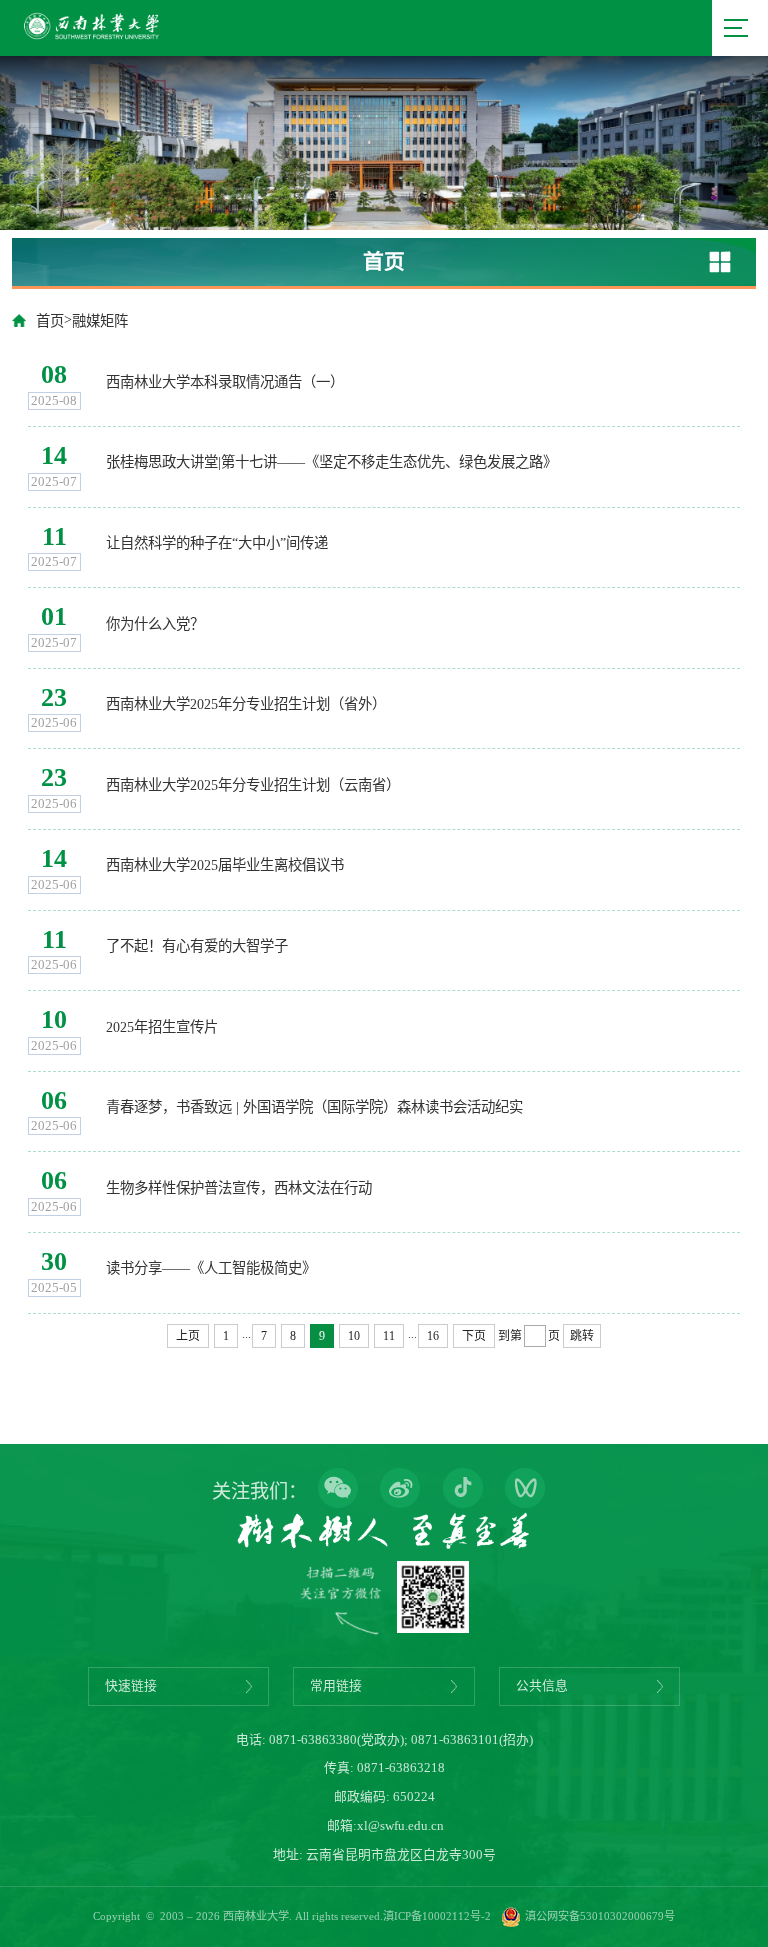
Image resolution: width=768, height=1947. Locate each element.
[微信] (338, 1490)
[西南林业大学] (91, 42)
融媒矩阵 (100, 321)
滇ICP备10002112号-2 (437, 1916)
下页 (474, 1336)
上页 (188, 1336)
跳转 (582, 1336)
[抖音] (463, 1490)
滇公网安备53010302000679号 (600, 1916)
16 (433, 1336)
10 (354, 1336)
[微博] (400, 1490)
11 (389, 1336)
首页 (50, 321)
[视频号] (525, 1490)
